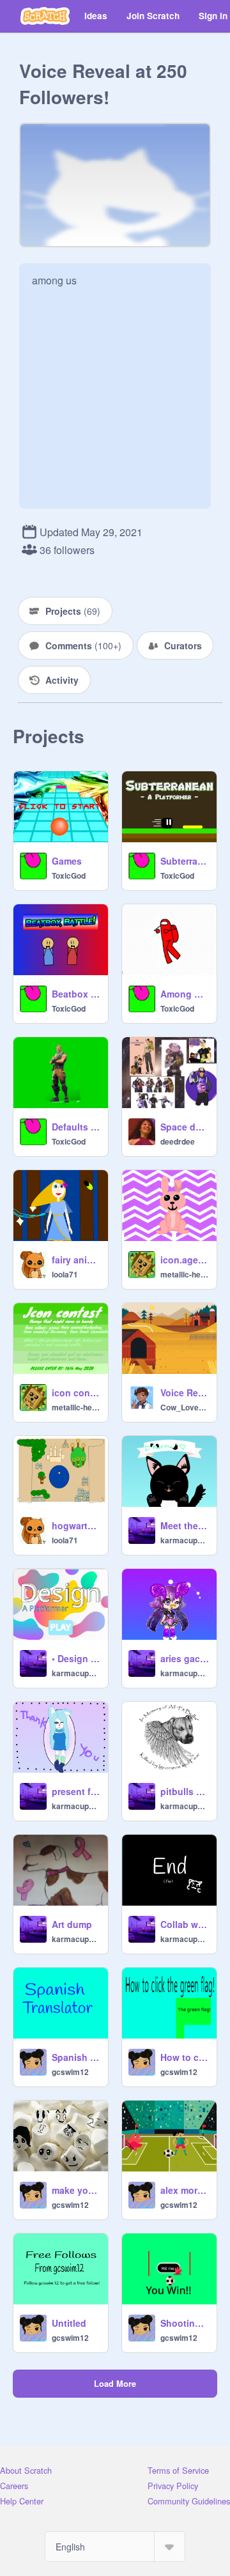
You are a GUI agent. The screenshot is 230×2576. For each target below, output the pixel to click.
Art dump (72, 1924)
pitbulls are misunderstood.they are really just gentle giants (185, 1791)
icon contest (76, 1392)
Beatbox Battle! (76, 994)
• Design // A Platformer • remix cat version (76, 1658)
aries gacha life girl (185, 1658)
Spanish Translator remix (76, 2057)
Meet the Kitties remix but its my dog (185, 1525)
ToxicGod (69, 875)
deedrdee (178, 1141)
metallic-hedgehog (185, 1274)
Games (67, 861)
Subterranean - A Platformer (185, 861)
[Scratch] (45, 16)
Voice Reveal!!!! (185, 1392)
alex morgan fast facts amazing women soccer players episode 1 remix (185, 2190)
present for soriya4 (76, 1791)
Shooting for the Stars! (185, 2323)
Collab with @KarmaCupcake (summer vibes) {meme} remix (185, 1924)
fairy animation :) (76, 1260)
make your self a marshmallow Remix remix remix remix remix (76, 2190)
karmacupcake (185, 1540)
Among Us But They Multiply (185, 994)
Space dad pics (185, 1127)
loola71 (65, 1274)
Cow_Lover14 (185, 1407)
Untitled (69, 2323)
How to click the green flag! (185, 2057)
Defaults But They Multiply (76, 1127)
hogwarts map (76, 1525)
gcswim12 (70, 2072)
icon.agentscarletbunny (185, 1260)
